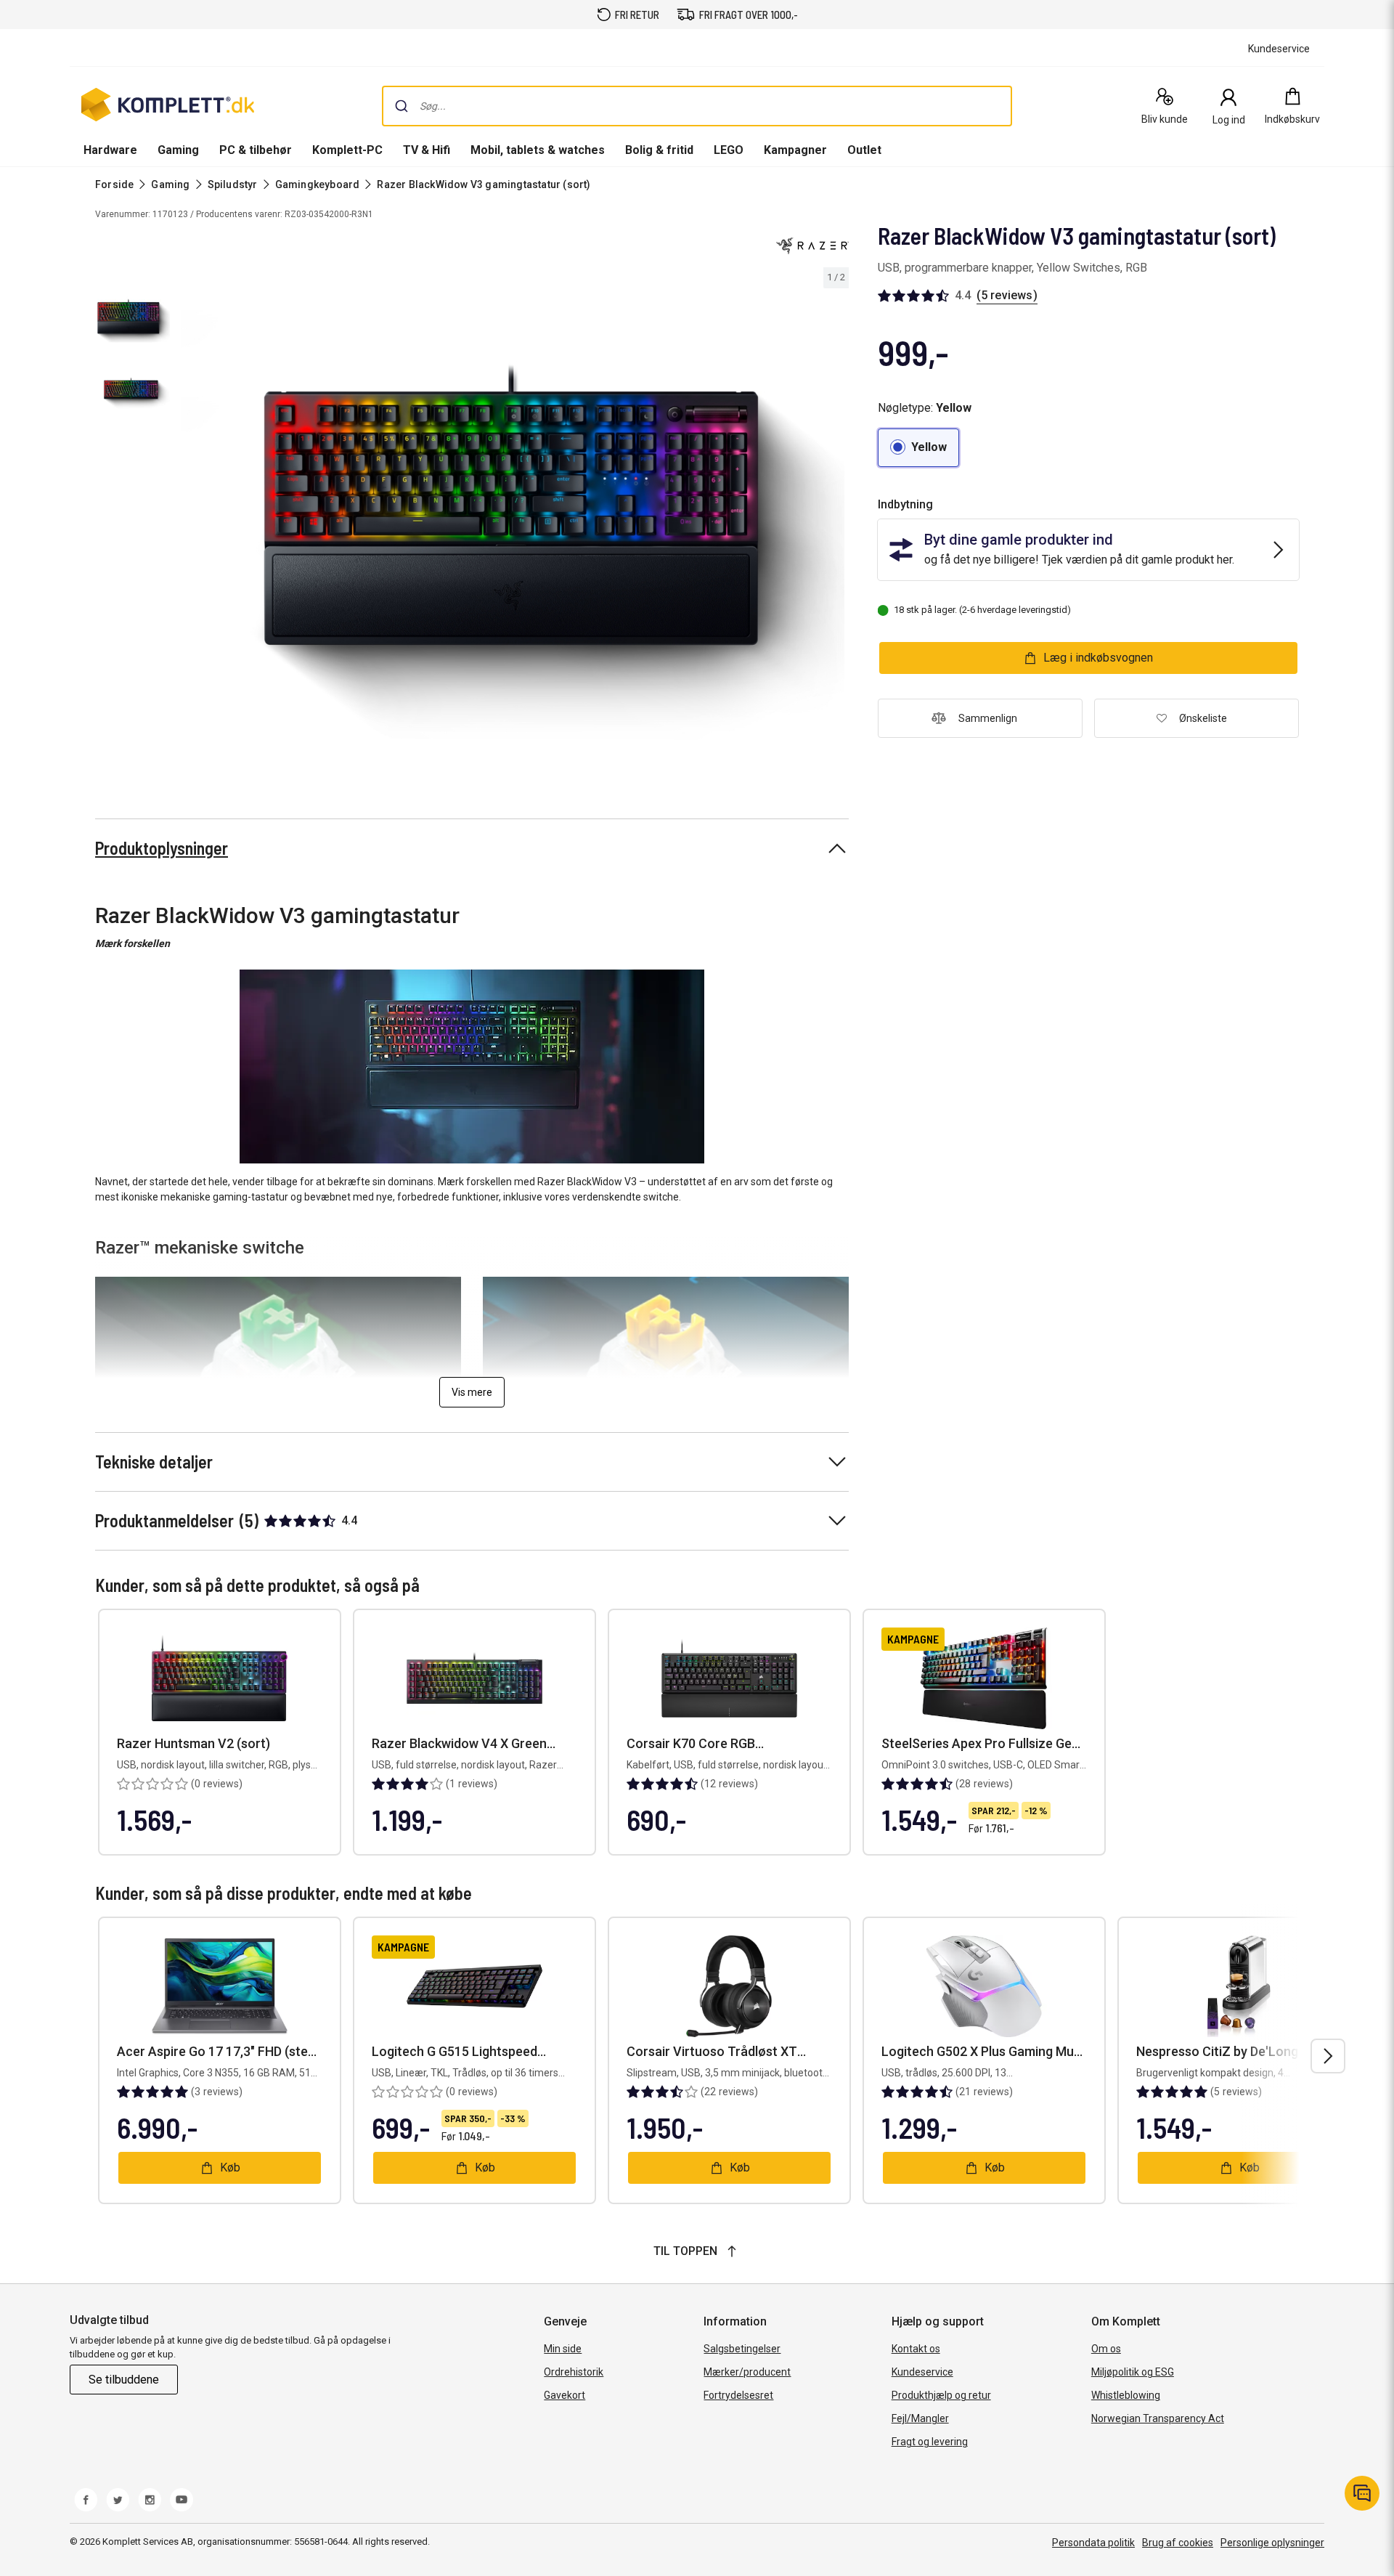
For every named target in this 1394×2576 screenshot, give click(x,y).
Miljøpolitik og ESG (1133, 2372)
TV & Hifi (427, 150)
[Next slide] (836, 519)
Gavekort (564, 2395)
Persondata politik (1093, 2543)
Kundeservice (922, 2372)
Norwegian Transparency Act (1158, 2418)
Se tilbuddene (124, 2380)
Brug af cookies (1178, 2543)
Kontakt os (916, 2349)
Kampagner (795, 150)
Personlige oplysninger (1272, 2543)
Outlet (864, 150)
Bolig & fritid (659, 150)
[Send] (402, 106)
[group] (513, 517)
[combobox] (697, 106)
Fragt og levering (930, 2442)
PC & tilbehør (256, 150)
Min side (563, 2349)
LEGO (729, 150)
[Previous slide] (189, 519)
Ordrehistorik (574, 2372)
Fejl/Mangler (920, 2418)
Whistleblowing (1126, 2395)
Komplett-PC (347, 150)
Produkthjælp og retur (941, 2395)
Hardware (110, 150)
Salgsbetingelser (742, 2349)
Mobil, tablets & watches (538, 150)
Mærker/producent (747, 2372)
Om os (1106, 2349)
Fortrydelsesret (738, 2395)
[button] (918, 448)
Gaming (178, 150)
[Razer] (812, 245)
